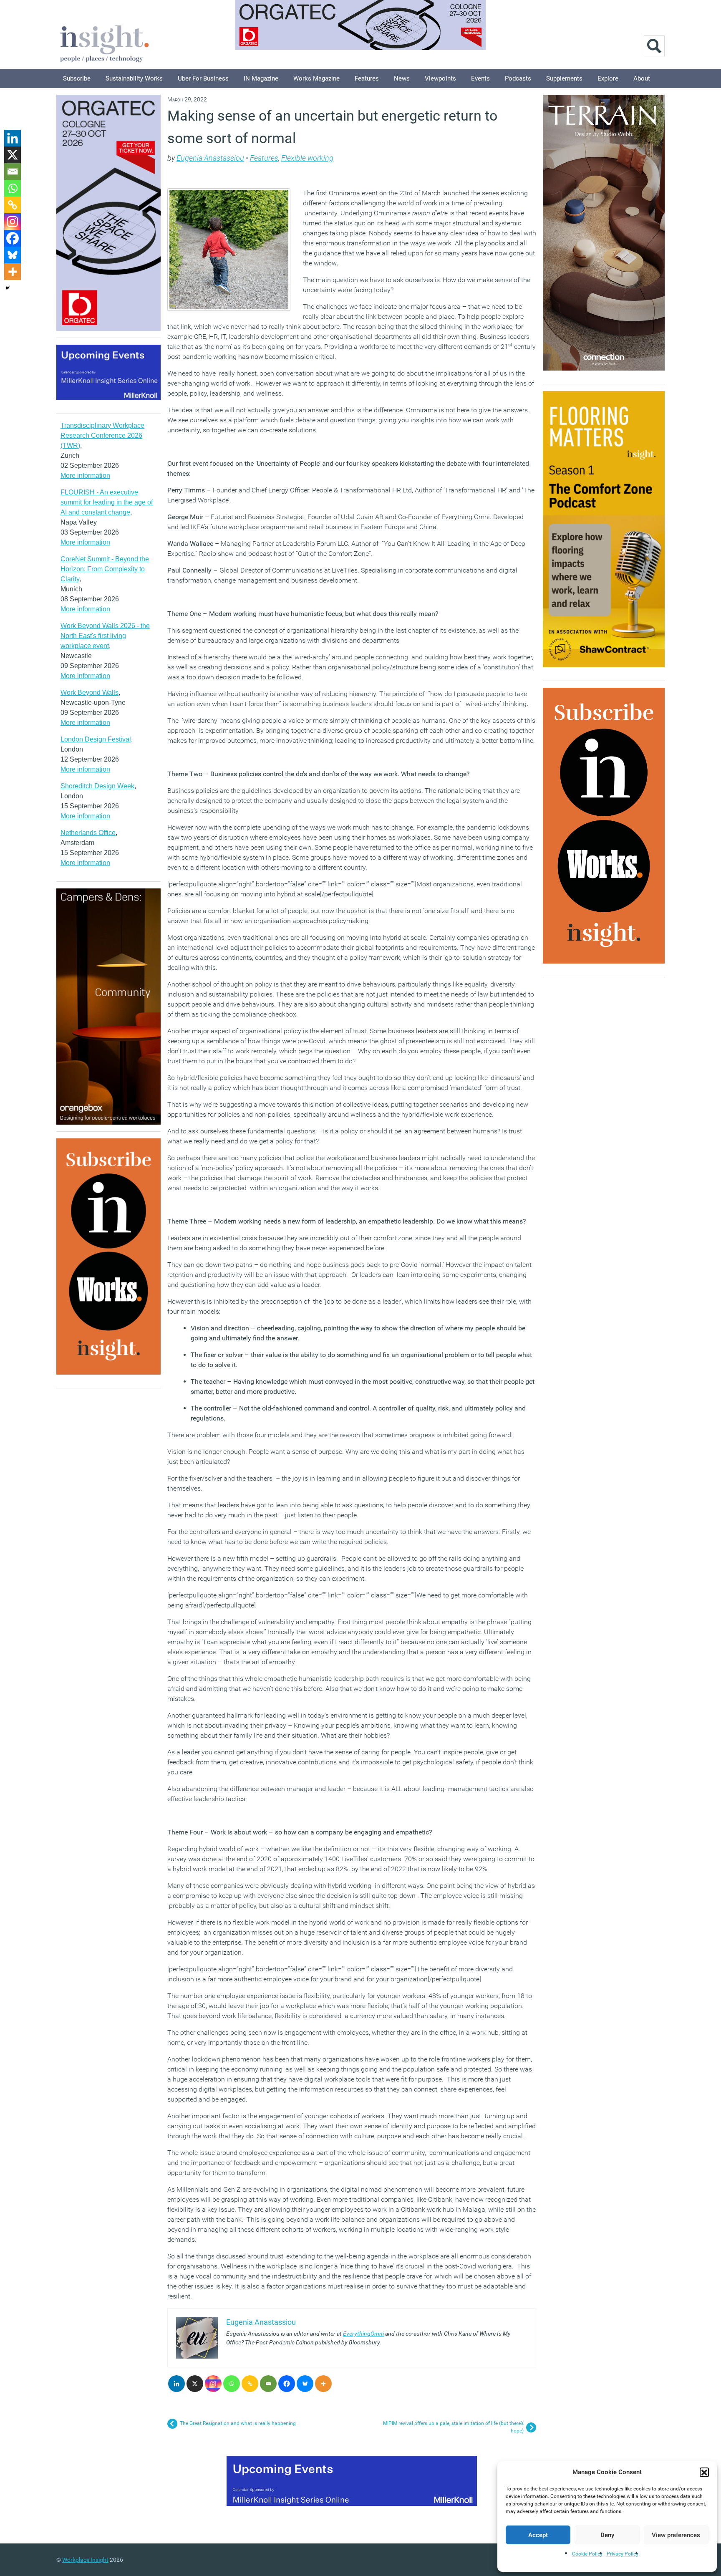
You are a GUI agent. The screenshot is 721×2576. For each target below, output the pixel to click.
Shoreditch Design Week (97, 786)
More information (85, 476)
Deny (607, 2535)
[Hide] (8, 288)
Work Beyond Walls (89, 693)
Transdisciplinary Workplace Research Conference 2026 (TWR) (102, 435)
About (642, 78)
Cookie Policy (587, 2554)
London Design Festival (96, 739)
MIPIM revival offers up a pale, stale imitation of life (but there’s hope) (453, 2427)
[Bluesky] (305, 2384)
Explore (608, 78)
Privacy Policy (623, 2554)
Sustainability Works (134, 78)
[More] (323, 2384)
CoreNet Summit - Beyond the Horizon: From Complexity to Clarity (105, 569)
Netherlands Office (88, 833)
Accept (538, 2535)
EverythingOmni (363, 2334)
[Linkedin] (176, 2384)
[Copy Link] (250, 2384)
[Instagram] (213, 2384)
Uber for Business (203, 78)
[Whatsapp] (232, 2384)
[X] (195, 2384)
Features (367, 78)
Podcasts (518, 78)
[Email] (268, 2384)
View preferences (676, 2535)
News (402, 78)
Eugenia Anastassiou (210, 158)
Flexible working (307, 158)
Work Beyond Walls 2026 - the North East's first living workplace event (105, 636)
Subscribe (77, 78)
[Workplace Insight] (104, 43)
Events (480, 78)
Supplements (564, 78)
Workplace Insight (85, 2560)
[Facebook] (287, 2384)
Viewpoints (440, 78)
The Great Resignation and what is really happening (238, 2423)
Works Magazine (316, 78)
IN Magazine (261, 78)
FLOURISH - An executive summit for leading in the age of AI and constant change (107, 502)
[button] (704, 2472)
